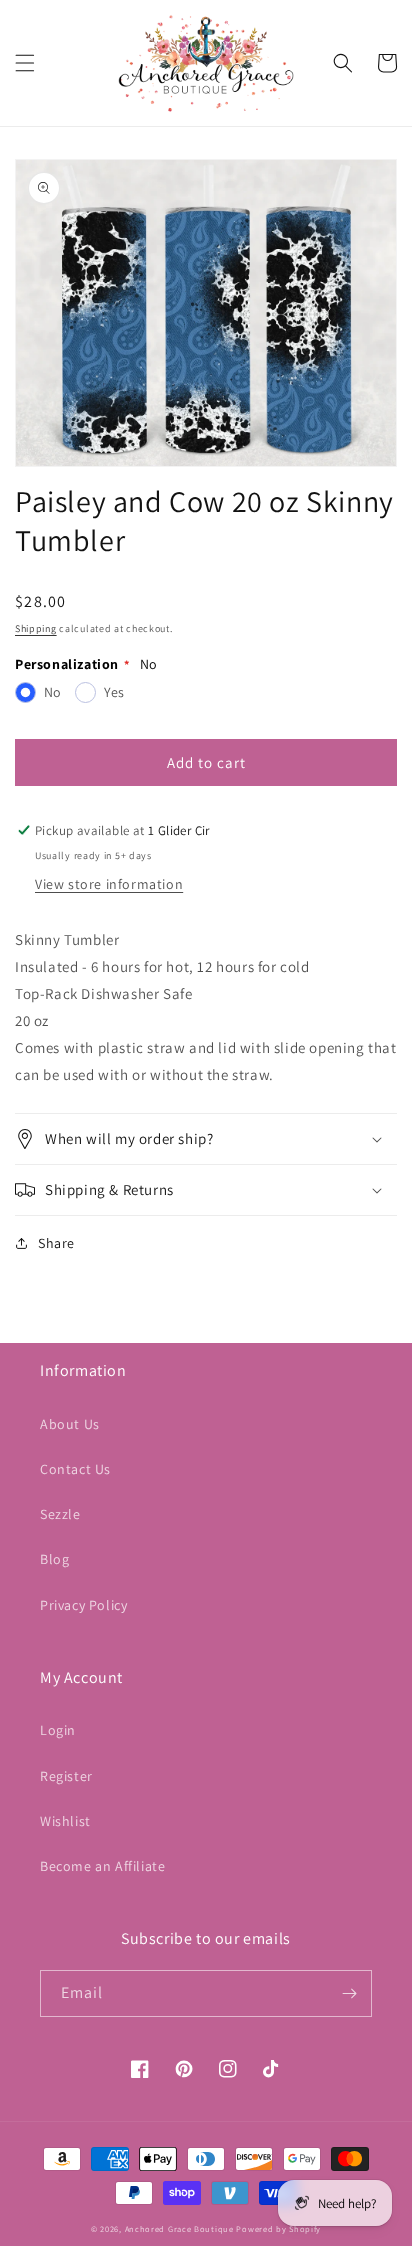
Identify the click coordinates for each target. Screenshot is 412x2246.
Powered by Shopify (278, 2228)
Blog (54, 1559)
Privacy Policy (83, 1605)
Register (66, 1776)
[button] (25, 63)
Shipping (36, 628)
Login (58, 1730)
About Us (70, 1424)
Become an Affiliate (102, 1866)
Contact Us (75, 1469)
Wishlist (65, 1821)
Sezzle (60, 1514)
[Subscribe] (349, 1993)
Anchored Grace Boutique (179, 2228)
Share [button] (56, 1243)
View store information (109, 884)
